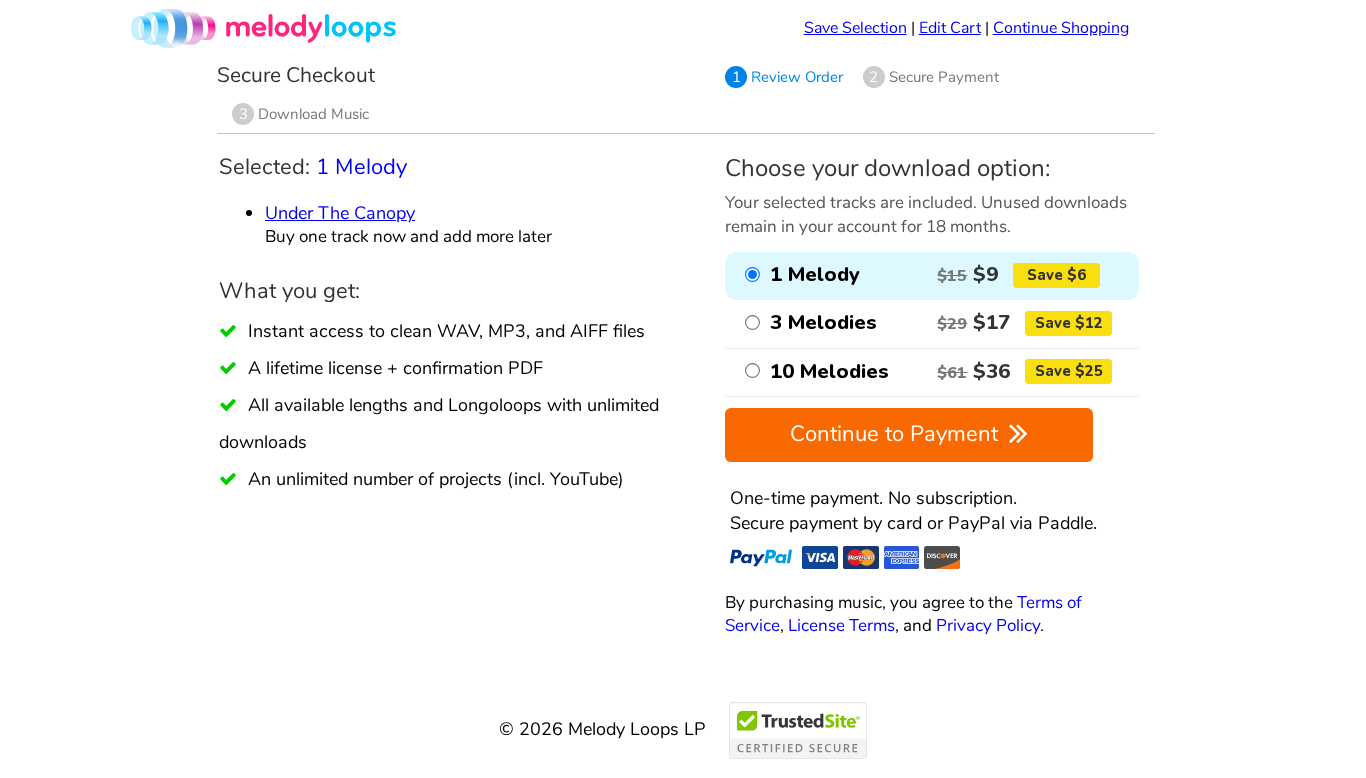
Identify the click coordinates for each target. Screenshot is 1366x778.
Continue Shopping (1061, 28)
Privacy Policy (988, 625)
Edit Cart (950, 28)
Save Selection (855, 28)
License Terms (841, 625)
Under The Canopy (340, 212)
